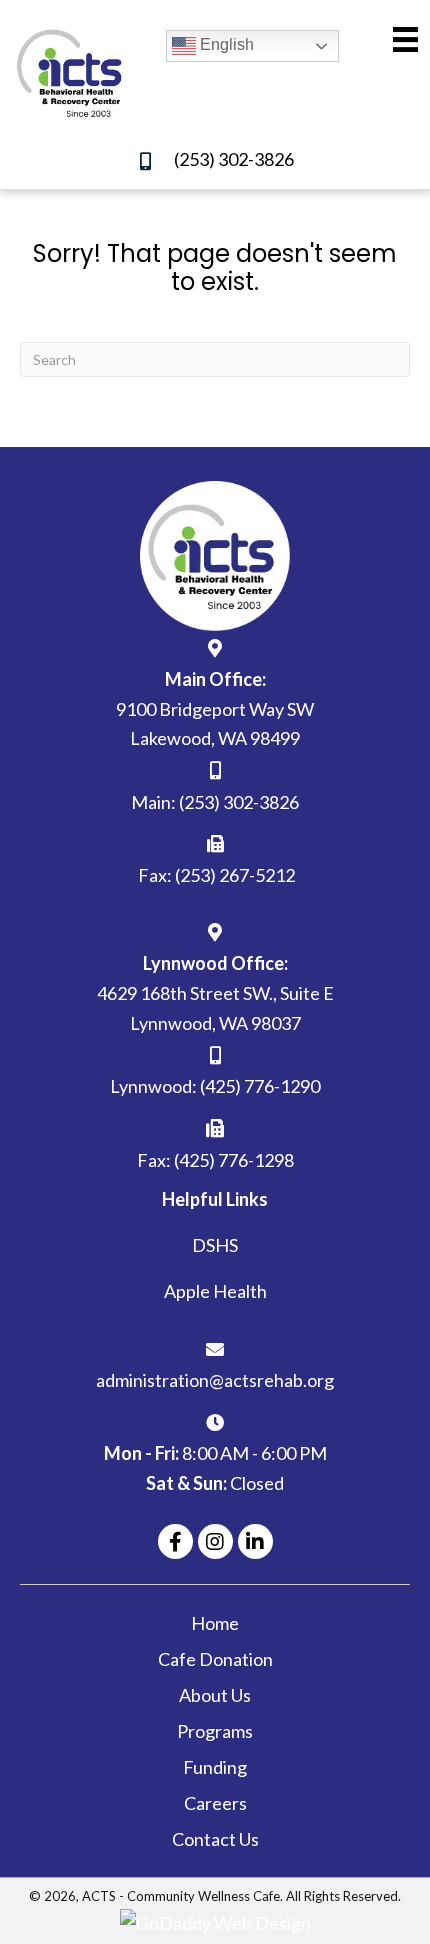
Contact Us (215, 1839)
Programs (215, 1731)
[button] (175, 1541)
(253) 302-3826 (234, 159)
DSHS (215, 1245)
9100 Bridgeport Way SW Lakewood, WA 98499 (215, 724)
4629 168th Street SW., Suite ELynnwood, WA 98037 (215, 1008)
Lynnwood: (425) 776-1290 (215, 1086)
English (225, 44)
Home (215, 1623)
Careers (215, 1803)
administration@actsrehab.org (215, 1380)
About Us (215, 1695)
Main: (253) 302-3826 (215, 802)
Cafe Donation (215, 1659)
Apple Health (215, 1291)
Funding (215, 1767)
